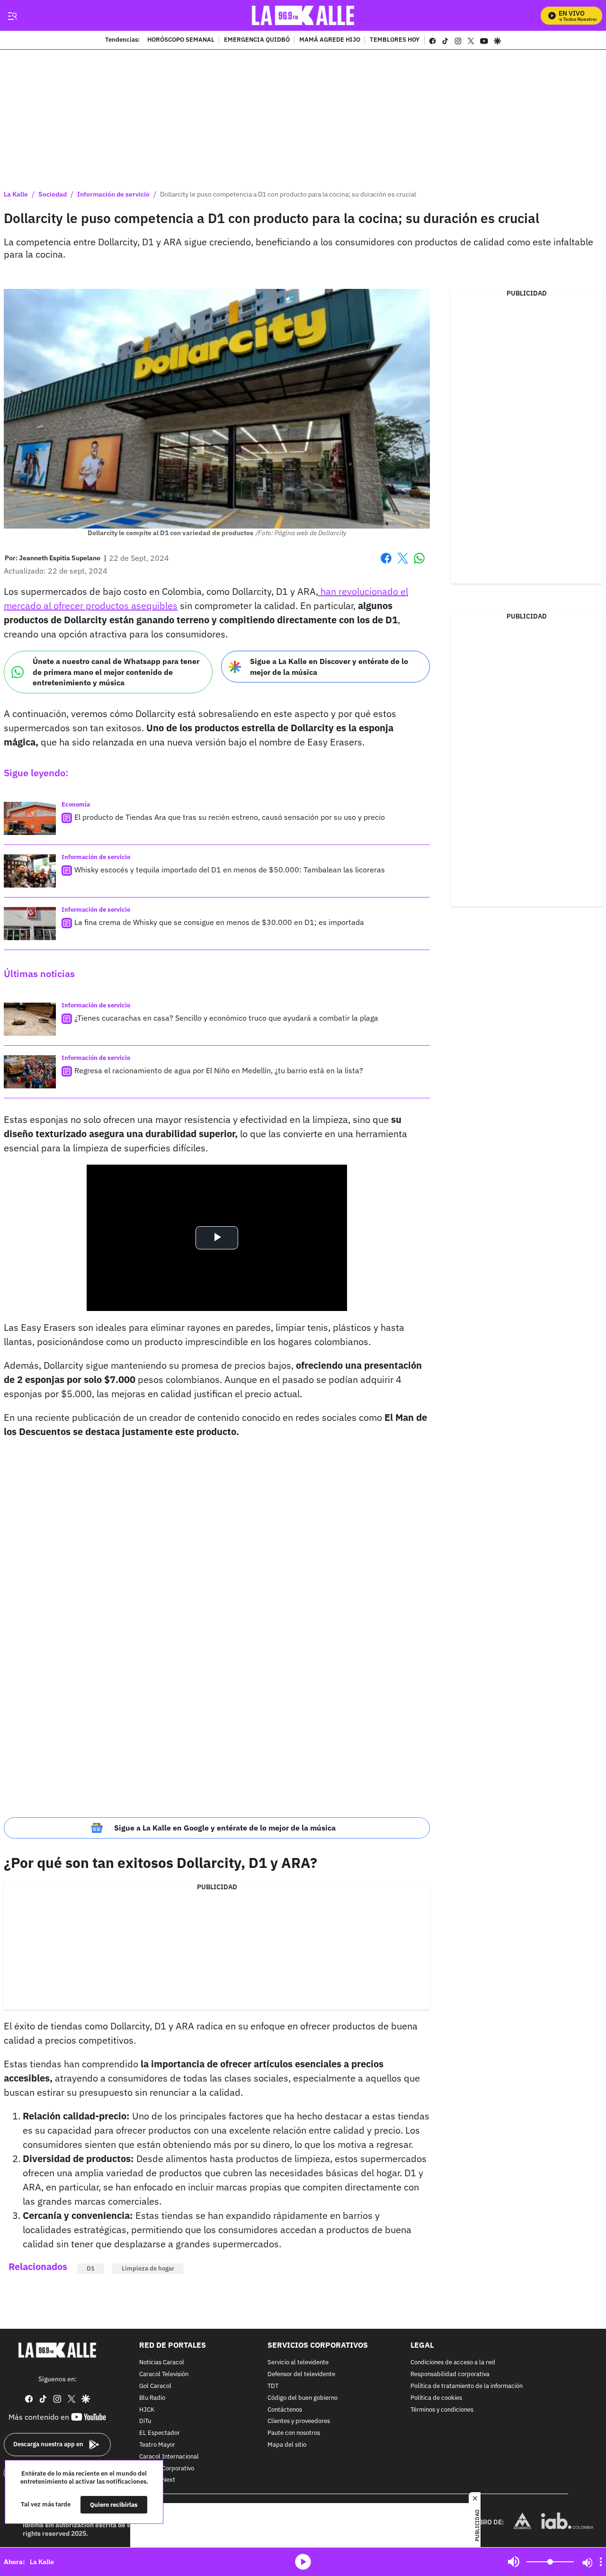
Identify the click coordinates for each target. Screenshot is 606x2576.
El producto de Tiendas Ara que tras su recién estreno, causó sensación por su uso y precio (230, 817)
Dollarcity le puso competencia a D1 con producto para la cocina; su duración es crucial (288, 194)
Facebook (386, 564)
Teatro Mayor (157, 2445)
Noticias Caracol (162, 2363)
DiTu (145, 2422)
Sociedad (53, 194)
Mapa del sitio (287, 2445)
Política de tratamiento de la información (467, 2386)
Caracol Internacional (169, 2457)
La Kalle (16, 194)
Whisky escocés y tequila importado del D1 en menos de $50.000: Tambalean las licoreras (230, 870)
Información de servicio (113, 194)
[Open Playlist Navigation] (601, 2562)
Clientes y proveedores (299, 2422)
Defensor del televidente (301, 2374)
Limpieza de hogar (148, 2268)
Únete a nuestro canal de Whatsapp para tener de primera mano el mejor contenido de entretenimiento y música (116, 672)
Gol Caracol (155, 2386)
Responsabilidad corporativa (450, 2374)
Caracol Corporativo (167, 2469)
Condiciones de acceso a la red (453, 2363)
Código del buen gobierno (303, 2398)
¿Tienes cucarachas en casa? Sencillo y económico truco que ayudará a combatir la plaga (226, 1018)
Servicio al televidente (298, 2363)
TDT (273, 2386)
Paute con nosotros (294, 2433)
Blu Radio (152, 2398)
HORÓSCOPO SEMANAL (181, 40)
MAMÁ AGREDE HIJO (330, 40)
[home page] (303, 15)
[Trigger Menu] (12, 16)
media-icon (303, 2562)
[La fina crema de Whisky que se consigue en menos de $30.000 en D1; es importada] (30, 924)
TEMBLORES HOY (395, 40)
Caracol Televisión (164, 2374)
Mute (514, 2562)
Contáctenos (285, 2410)
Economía (76, 804)
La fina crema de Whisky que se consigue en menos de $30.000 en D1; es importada (219, 922)
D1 (91, 2268)
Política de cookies (436, 2398)
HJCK (147, 2410)
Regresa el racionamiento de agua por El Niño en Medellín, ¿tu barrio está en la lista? (219, 1070)
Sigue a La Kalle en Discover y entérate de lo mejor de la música (329, 667)
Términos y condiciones (442, 2410)
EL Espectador (160, 2433)
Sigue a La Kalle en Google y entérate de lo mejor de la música (225, 1828)
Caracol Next (157, 2481)
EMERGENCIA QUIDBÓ (257, 40)
